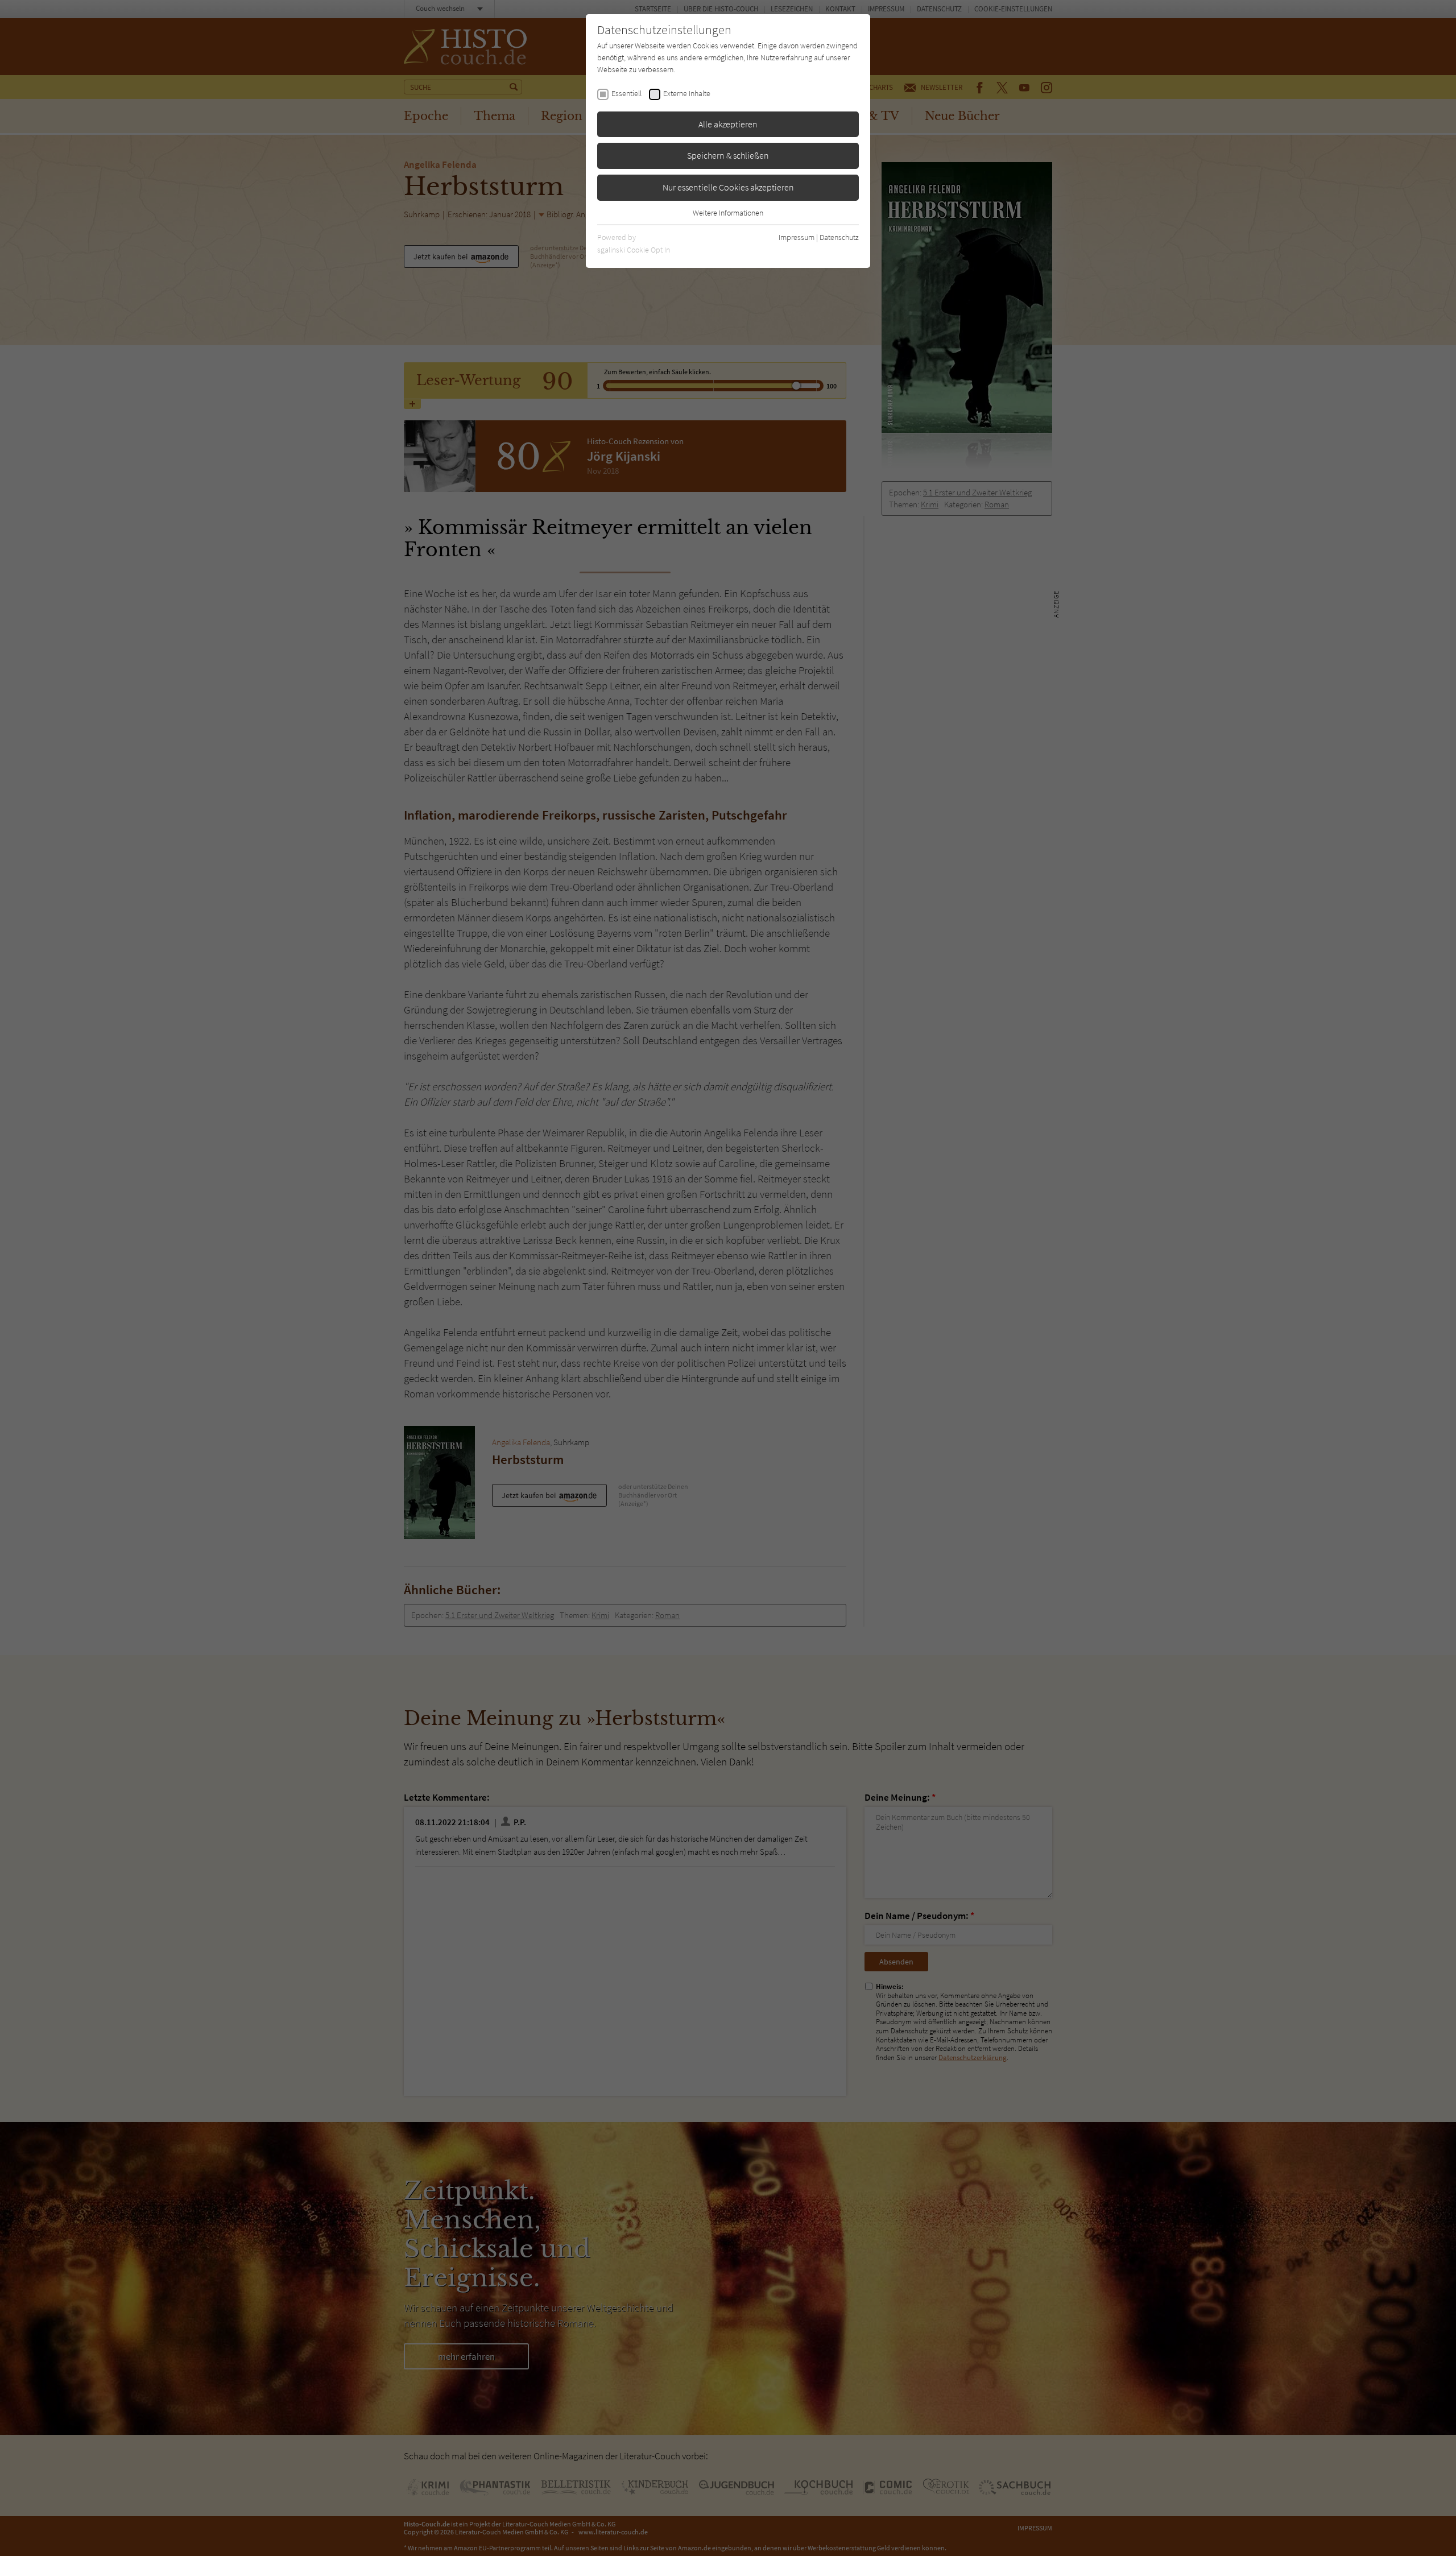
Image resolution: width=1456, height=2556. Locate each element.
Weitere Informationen (728, 213)
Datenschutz (839, 237)
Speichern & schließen (728, 155)
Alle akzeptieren (728, 124)
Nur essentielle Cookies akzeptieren (728, 187)
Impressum (797, 237)
